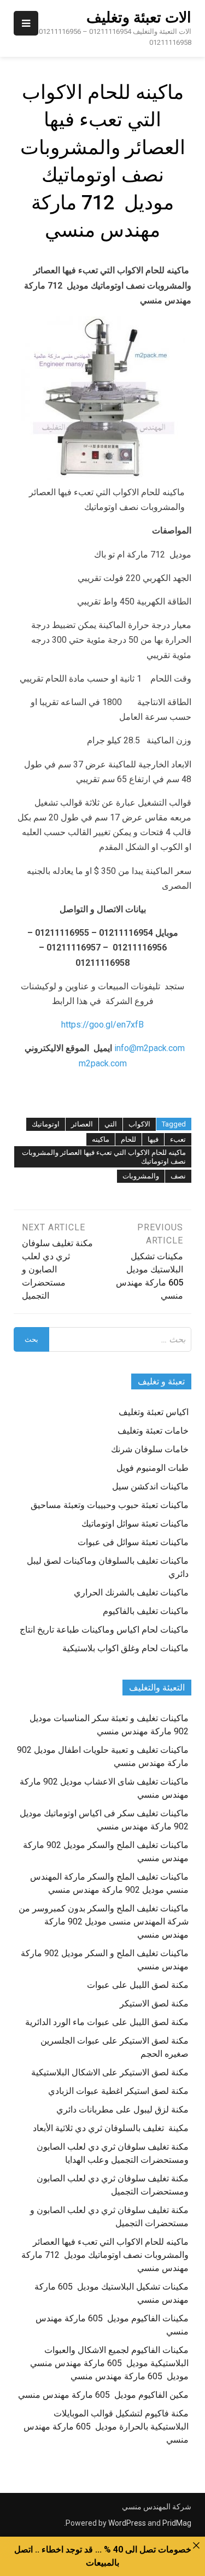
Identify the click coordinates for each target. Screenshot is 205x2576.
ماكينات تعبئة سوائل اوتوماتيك (135, 1524)
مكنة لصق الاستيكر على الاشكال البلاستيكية (110, 2072)
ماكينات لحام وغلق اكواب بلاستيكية (125, 1648)
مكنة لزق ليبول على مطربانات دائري (122, 2109)
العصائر (82, 1124)
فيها (153, 1139)
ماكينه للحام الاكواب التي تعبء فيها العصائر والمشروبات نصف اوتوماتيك (104, 1157)
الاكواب (139, 1124)
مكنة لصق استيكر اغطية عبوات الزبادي (118, 2091)
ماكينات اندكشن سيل (150, 1486)
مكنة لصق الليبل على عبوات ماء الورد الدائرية (107, 2022)
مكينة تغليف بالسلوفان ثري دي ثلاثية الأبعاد (111, 2128)
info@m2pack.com (150, 1048)
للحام (128, 1139)
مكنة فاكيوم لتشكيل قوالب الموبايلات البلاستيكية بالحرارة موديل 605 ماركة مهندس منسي (106, 2427)
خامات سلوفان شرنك (150, 1449)
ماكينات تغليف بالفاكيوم (146, 1611)
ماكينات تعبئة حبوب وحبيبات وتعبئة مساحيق (110, 1505)
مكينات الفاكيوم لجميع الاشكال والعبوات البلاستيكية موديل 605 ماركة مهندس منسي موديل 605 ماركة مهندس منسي (109, 2363)
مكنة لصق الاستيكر (154, 2003)
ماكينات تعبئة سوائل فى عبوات (133, 1542)
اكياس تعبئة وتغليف (154, 1412)
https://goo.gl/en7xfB (102, 1025)
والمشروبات (141, 1176)
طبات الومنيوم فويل (153, 1468)
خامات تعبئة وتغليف (153, 1431)
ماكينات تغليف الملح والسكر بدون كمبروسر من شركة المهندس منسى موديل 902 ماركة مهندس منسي (104, 1921)
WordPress (127, 2523)
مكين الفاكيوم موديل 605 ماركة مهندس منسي (103, 2395)
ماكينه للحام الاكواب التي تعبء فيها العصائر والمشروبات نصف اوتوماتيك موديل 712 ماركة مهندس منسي (105, 2255)
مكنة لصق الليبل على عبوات (138, 1985)
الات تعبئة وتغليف (139, 17)
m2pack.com (103, 1063)
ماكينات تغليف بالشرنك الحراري (131, 1592)
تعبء (178, 1139)
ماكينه (101, 1139)
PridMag (177, 2523)
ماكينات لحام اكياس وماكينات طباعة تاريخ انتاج (104, 1630)
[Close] (196, 2545)
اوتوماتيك (46, 1124)
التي (111, 1124)
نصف (178, 1176)
